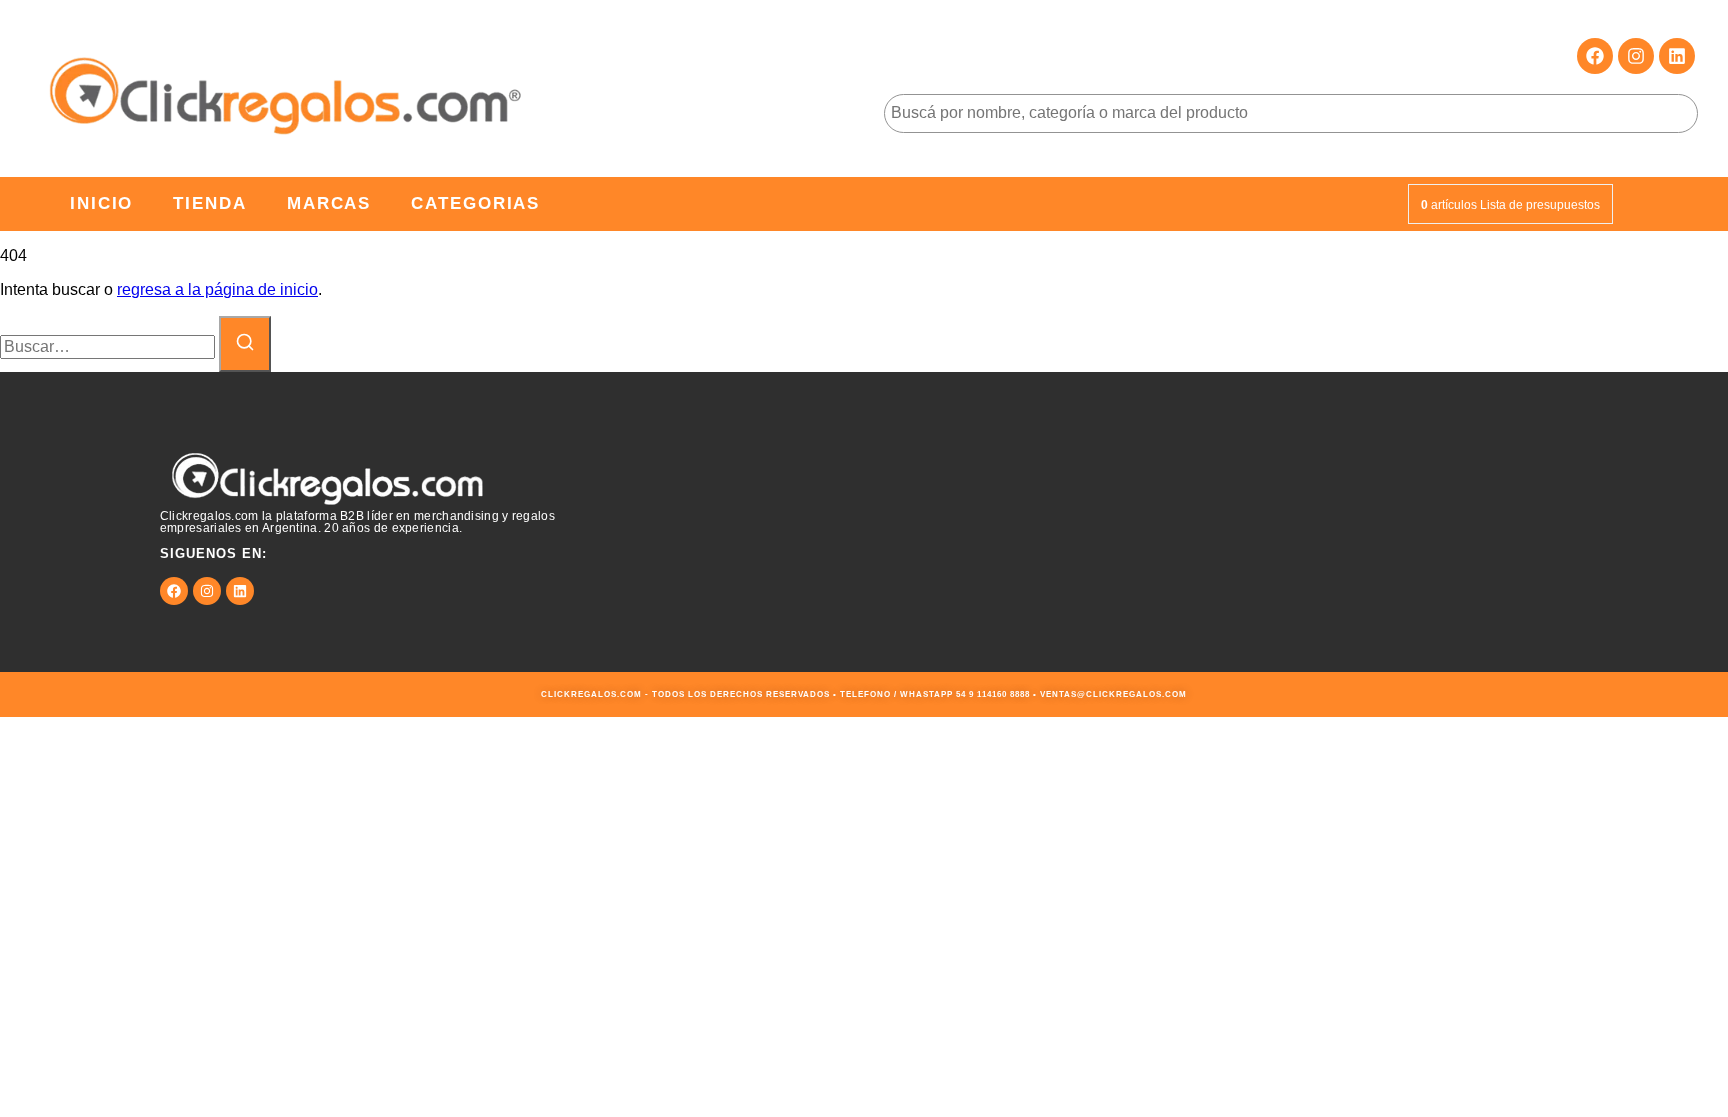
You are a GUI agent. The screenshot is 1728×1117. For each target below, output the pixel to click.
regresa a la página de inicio (217, 289)
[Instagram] (1636, 56)
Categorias (475, 203)
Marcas (329, 203)
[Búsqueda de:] (109, 346)
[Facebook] (1595, 56)
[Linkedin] (1677, 56)
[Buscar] (245, 344)
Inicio (101, 203)
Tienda (209, 203)
